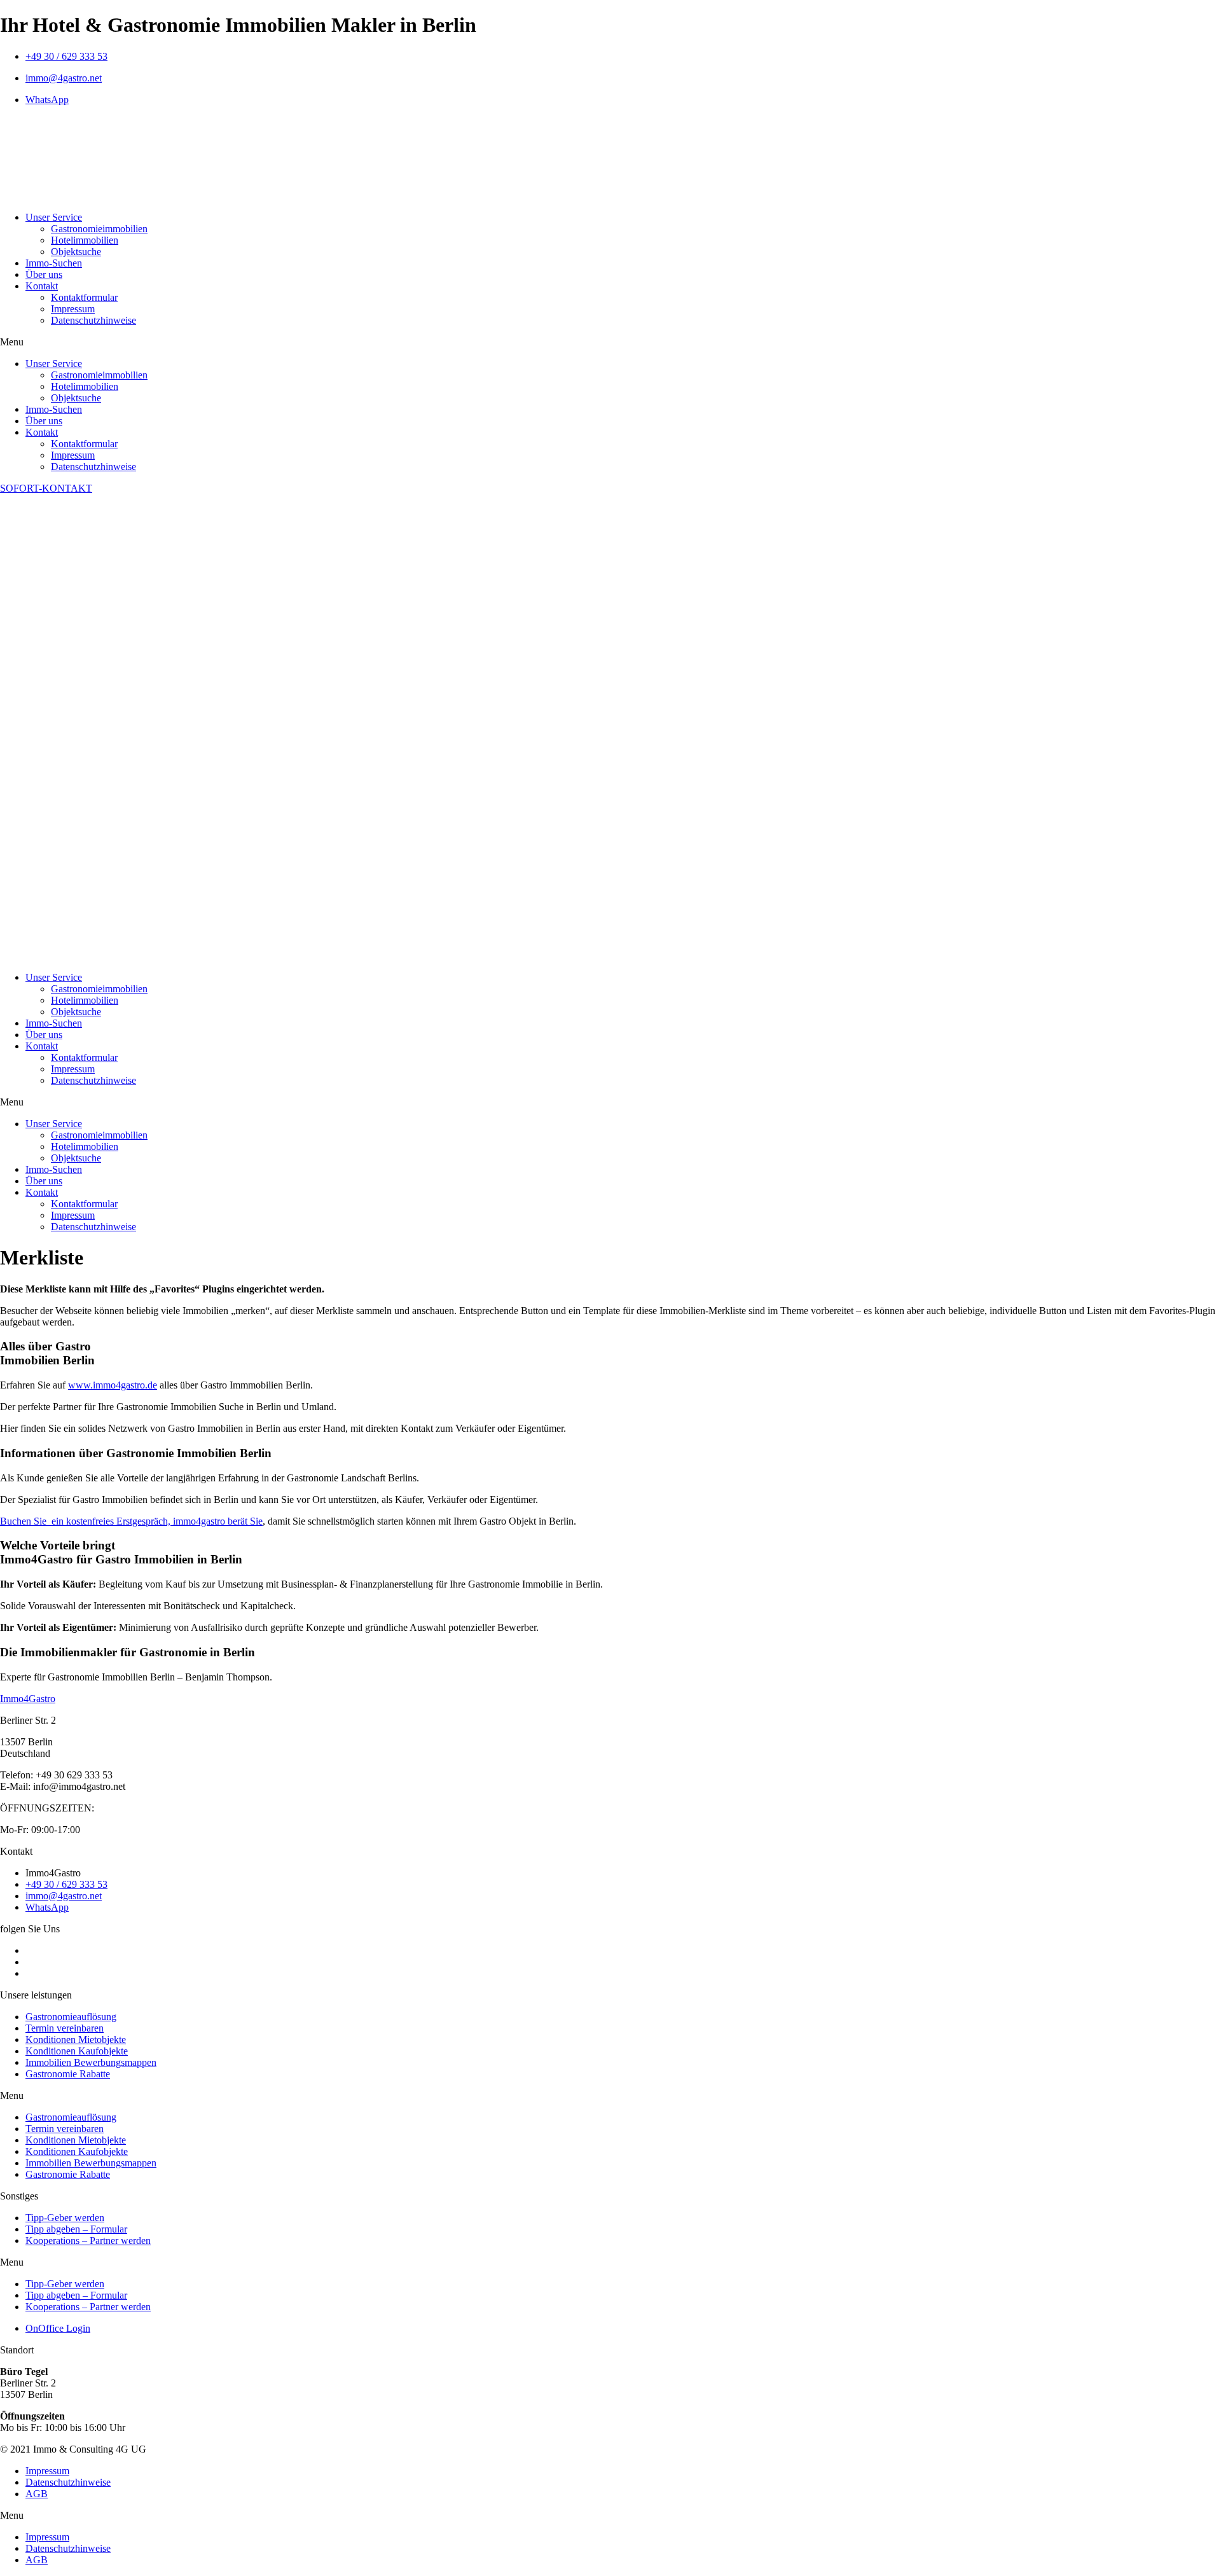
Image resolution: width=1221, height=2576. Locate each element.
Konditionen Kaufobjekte (77, 2051)
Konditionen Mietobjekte (76, 2039)
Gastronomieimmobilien (99, 229)
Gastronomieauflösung (71, 2017)
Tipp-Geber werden (65, 2218)
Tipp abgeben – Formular (76, 2229)
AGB (37, 2494)
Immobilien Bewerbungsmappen (91, 2062)
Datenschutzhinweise (93, 320)
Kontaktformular (84, 297)
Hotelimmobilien (85, 240)
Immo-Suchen (54, 263)
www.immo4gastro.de (113, 1385)
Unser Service (54, 217)
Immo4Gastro (28, 1699)
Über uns (44, 274)
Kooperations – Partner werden (88, 2240)
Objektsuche (76, 252)
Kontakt (42, 286)
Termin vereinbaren (65, 2028)
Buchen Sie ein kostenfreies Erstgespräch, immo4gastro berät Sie (131, 1521)
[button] (610, 342)
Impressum (73, 309)
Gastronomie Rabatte (68, 2074)
